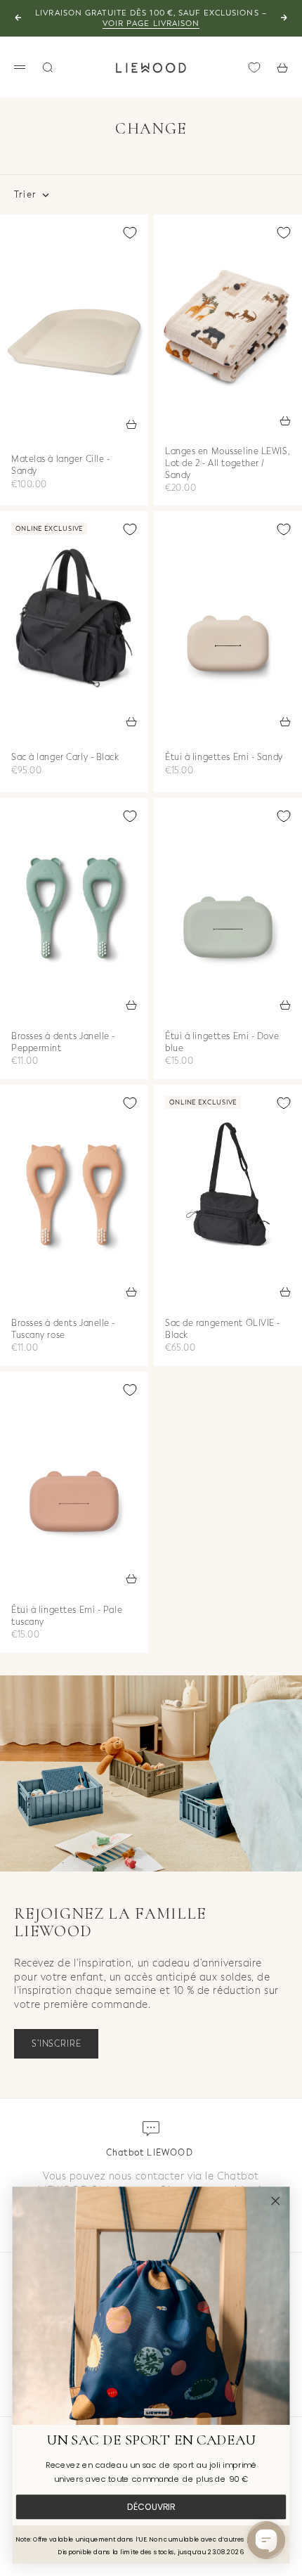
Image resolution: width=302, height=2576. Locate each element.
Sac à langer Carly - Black (65, 759)
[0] (254, 67)
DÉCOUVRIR (151, 2507)
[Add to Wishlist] (130, 233)
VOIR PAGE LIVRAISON (151, 24)
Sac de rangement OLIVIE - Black (223, 1330)
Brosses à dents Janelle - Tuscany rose (63, 1330)
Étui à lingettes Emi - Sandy (224, 759)
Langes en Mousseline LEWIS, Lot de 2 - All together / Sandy (227, 465)
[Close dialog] (275, 2201)
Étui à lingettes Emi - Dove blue (222, 1043)
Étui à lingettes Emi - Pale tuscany (67, 1617)
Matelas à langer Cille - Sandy (60, 466)
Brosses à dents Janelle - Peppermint (63, 1043)
